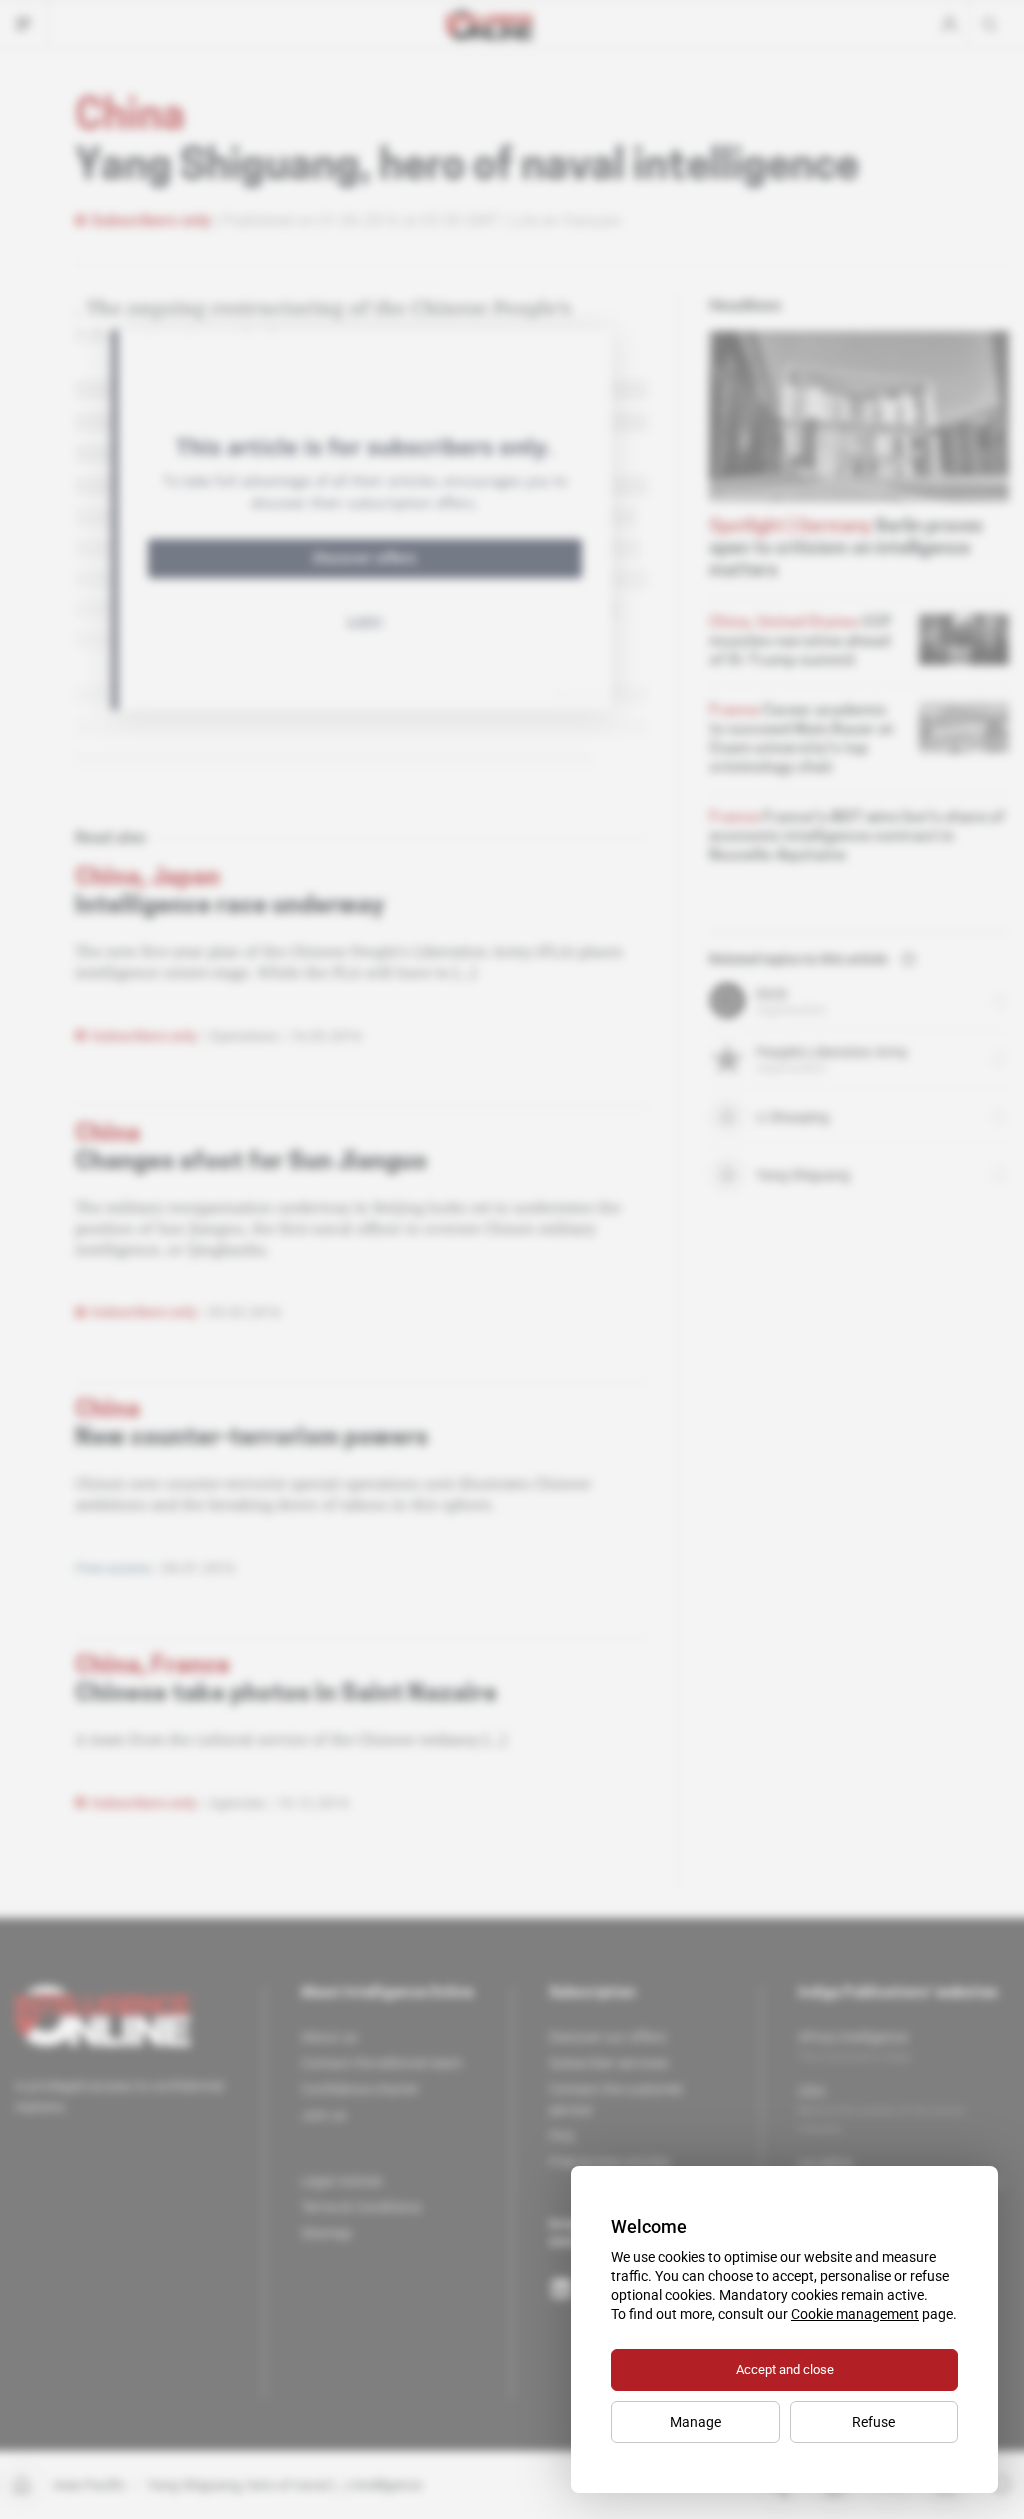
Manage (695, 2422)
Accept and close (785, 2369)
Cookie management (855, 2314)
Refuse (873, 2422)
